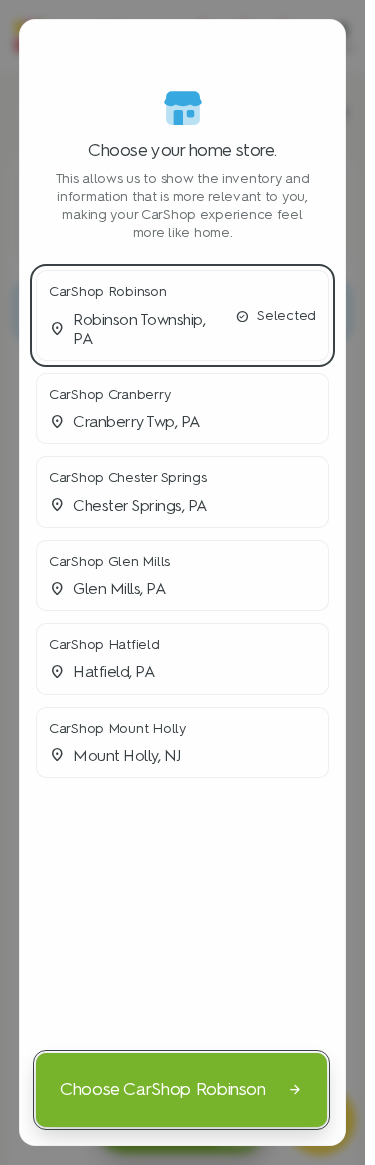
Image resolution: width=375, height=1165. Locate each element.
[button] (182, 315)
